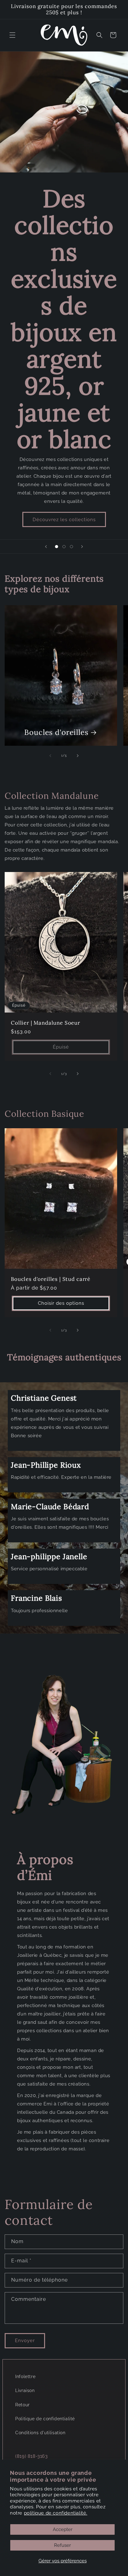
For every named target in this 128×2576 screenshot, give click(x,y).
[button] (12, 35)
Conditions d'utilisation (40, 2433)
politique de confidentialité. (56, 2513)
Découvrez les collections (64, 520)
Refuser (62, 2545)
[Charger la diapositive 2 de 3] (64, 547)
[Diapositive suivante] (82, 547)
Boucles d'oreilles (56, 733)
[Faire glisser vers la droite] (78, 756)
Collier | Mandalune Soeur (46, 1022)
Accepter (63, 2529)
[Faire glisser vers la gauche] (50, 756)
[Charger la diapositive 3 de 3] (71, 547)
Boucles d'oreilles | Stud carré (51, 1279)
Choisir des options (61, 1304)
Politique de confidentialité (45, 2419)
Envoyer (25, 2341)
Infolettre (25, 2377)
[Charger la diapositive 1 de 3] (57, 547)
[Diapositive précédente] (46, 547)
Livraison (25, 2390)
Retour (23, 2405)
